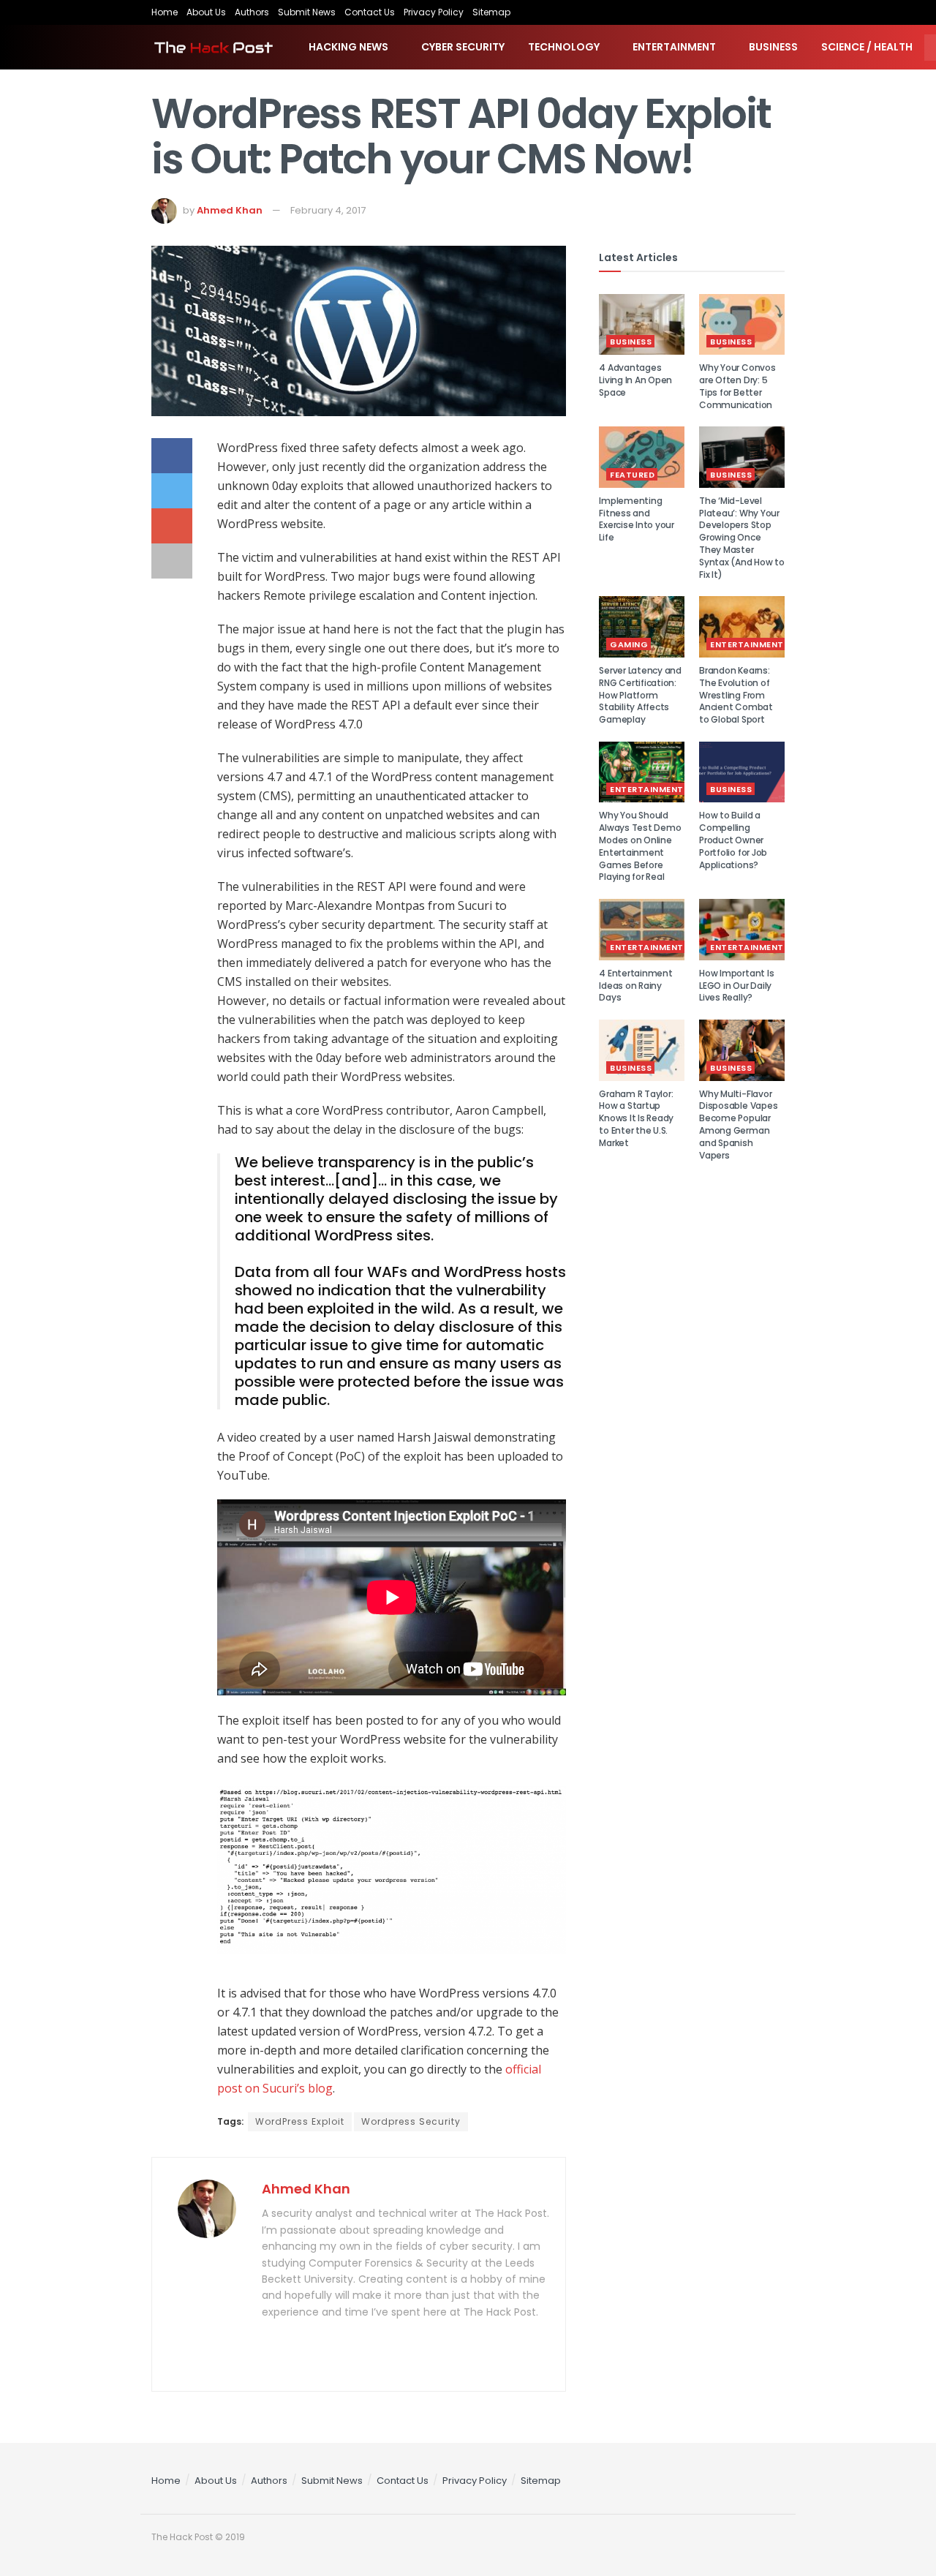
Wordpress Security (411, 2121)
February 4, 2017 (328, 210)
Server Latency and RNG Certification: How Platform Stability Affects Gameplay (640, 695)
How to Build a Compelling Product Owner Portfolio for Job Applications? (733, 840)
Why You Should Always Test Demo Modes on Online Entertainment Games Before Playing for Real (640, 846)
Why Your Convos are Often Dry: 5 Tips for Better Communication (737, 386)
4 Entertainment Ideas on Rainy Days (635, 986)
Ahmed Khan (230, 210)
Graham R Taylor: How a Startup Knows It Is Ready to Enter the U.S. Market (636, 1118)
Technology (564, 47)
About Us (206, 12)
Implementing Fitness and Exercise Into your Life (637, 519)
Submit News (307, 12)
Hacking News (348, 47)
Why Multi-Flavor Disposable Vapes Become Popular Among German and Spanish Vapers (738, 1125)
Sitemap (491, 12)
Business (773, 47)
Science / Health (867, 47)
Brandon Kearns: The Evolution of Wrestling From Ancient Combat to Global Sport (736, 695)
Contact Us (370, 12)
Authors (252, 12)
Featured (632, 475)
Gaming (629, 644)
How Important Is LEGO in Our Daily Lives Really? (736, 986)
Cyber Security (463, 47)
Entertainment (674, 47)
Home (165, 12)
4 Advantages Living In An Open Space (635, 380)
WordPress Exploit (300, 2121)
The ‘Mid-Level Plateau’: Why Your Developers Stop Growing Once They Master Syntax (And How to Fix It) (742, 538)
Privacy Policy (434, 12)
